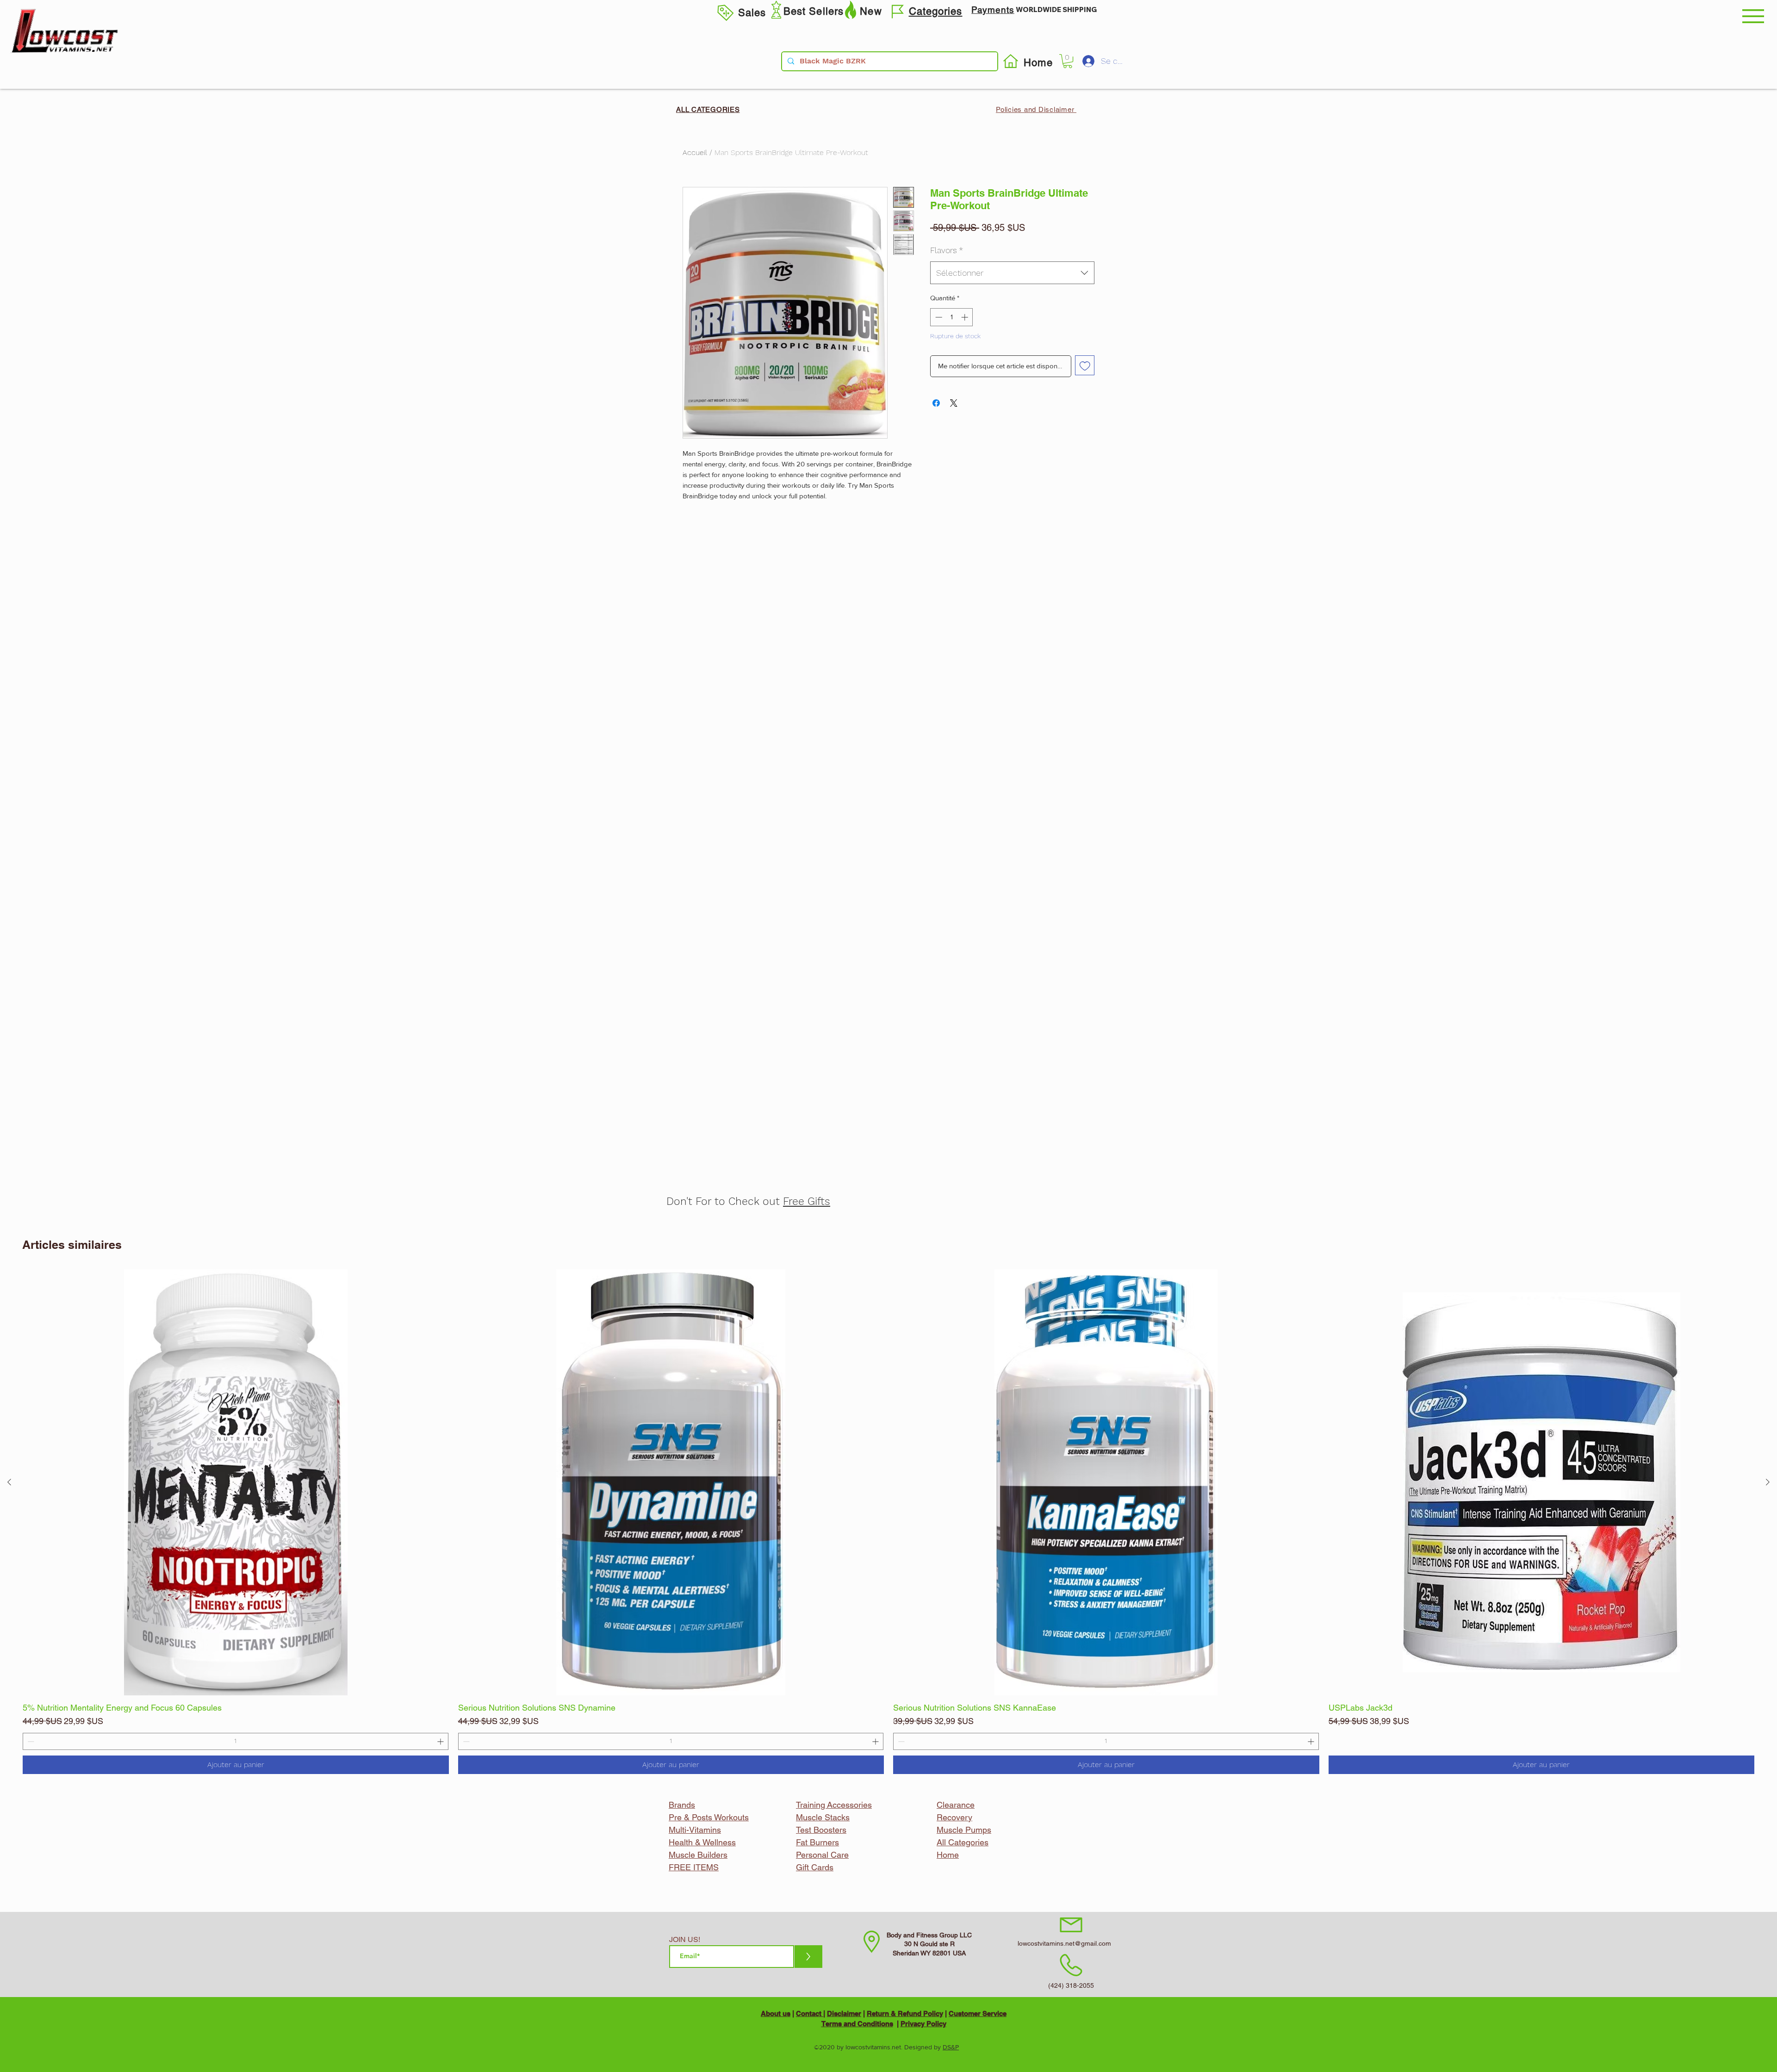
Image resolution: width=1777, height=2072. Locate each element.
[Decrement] (30, 1741)
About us (776, 2013)
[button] (1753, 16)
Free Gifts (807, 1201)
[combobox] (1012, 273)
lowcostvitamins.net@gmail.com (1064, 1943)
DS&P (951, 2047)
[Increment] (441, 1741)
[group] (888, 1522)
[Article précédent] (9, 1482)
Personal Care (822, 1855)
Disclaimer (844, 2013)
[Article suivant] (1768, 1482)
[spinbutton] (236, 1741)
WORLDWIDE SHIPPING (1056, 9)
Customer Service (978, 2013)
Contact (810, 2013)
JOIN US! (685, 1940)
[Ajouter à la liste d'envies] (1085, 365)
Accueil (695, 152)
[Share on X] (954, 403)
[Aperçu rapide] (236, 1482)
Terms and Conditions (857, 2024)
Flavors (947, 250)
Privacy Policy (923, 2024)
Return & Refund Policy (905, 2013)
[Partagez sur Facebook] (936, 403)
